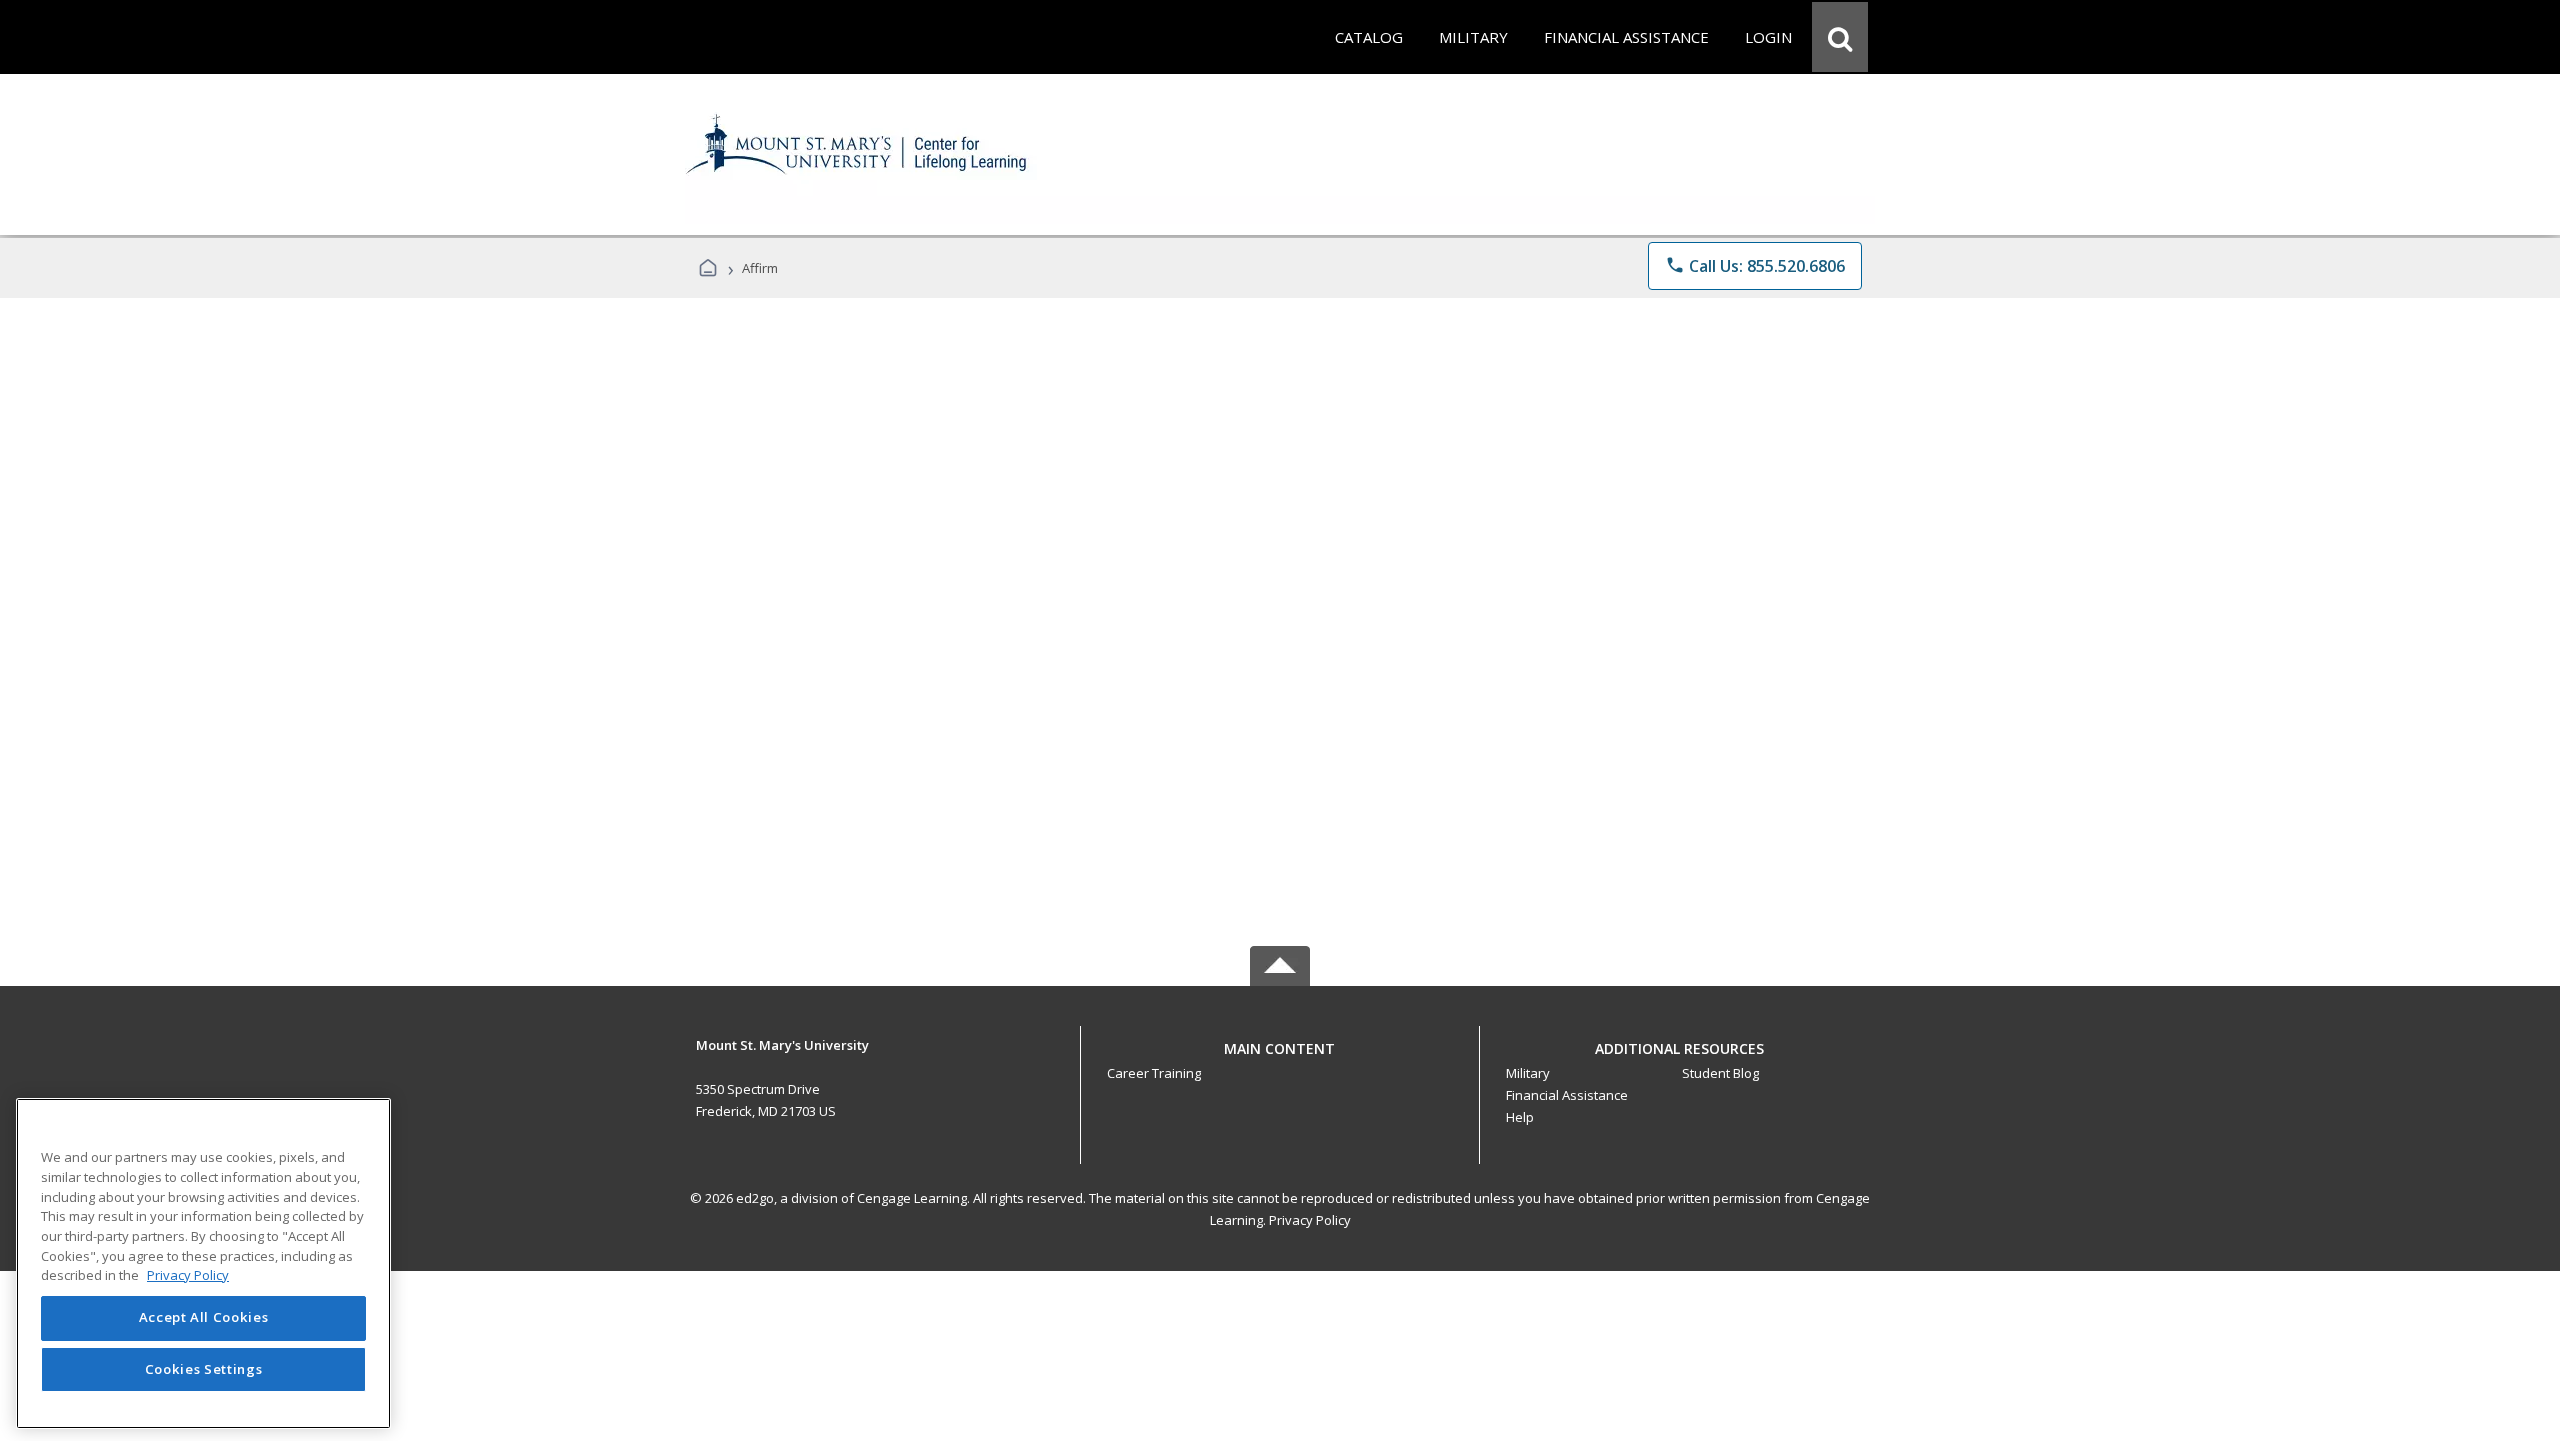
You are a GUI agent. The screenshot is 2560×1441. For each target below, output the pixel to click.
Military (1528, 1073)
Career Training (1154, 1073)
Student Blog (1720, 1073)
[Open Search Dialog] (1840, 37)
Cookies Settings (204, 1369)
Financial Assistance (1567, 1095)
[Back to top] (1280, 1059)
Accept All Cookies (204, 1318)
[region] (203, 1263)
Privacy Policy (1310, 1220)
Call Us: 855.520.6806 (1755, 266)
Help (1520, 1117)
